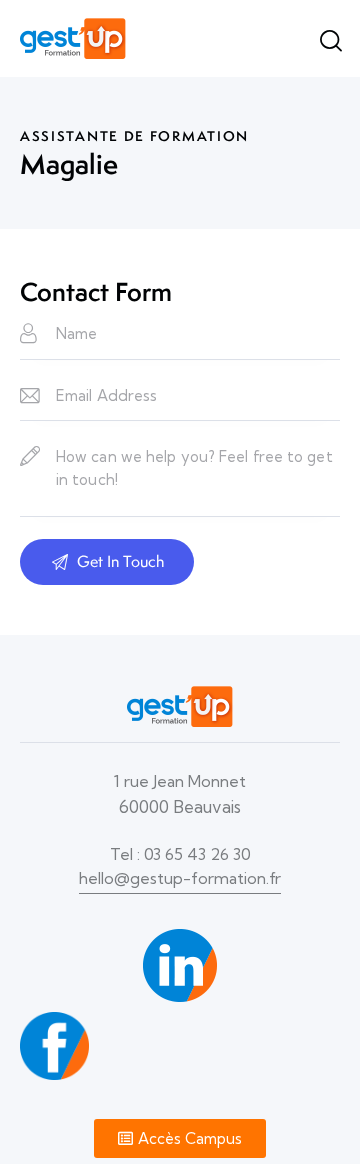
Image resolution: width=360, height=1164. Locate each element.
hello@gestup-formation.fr (180, 878)
